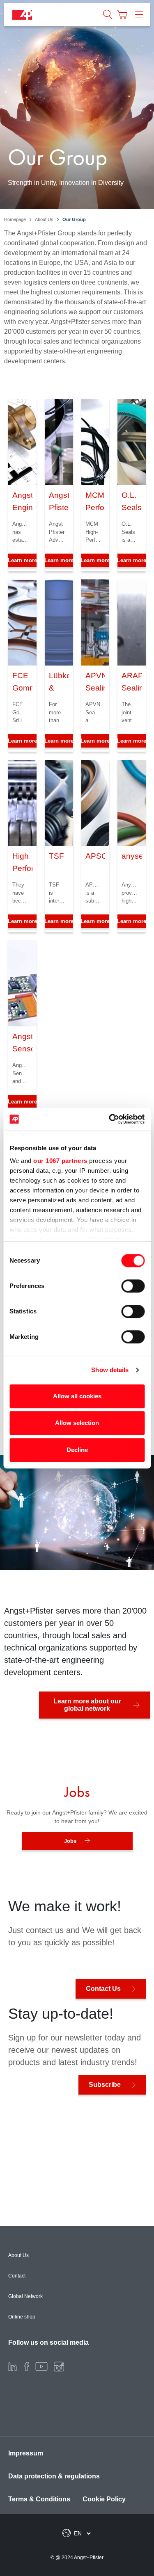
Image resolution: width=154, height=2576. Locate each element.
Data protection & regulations (54, 2476)
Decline (77, 1450)
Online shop (22, 2317)
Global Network (25, 2296)
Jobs (70, 1841)
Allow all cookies (77, 1396)
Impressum (26, 2453)
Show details (110, 1370)
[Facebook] (27, 2366)
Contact (17, 2276)
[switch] (133, 1286)
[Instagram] (59, 2366)
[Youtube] (41, 2366)
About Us (18, 2255)
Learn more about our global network (87, 1705)
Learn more (59, 560)
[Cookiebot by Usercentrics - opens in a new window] (110, 1119)
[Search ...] (108, 15)
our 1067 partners (60, 1161)
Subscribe (105, 2085)
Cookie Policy (104, 2499)
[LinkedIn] (13, 2366)
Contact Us (103, 1989)
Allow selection (77, 1423)
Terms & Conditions (39, 2499)
